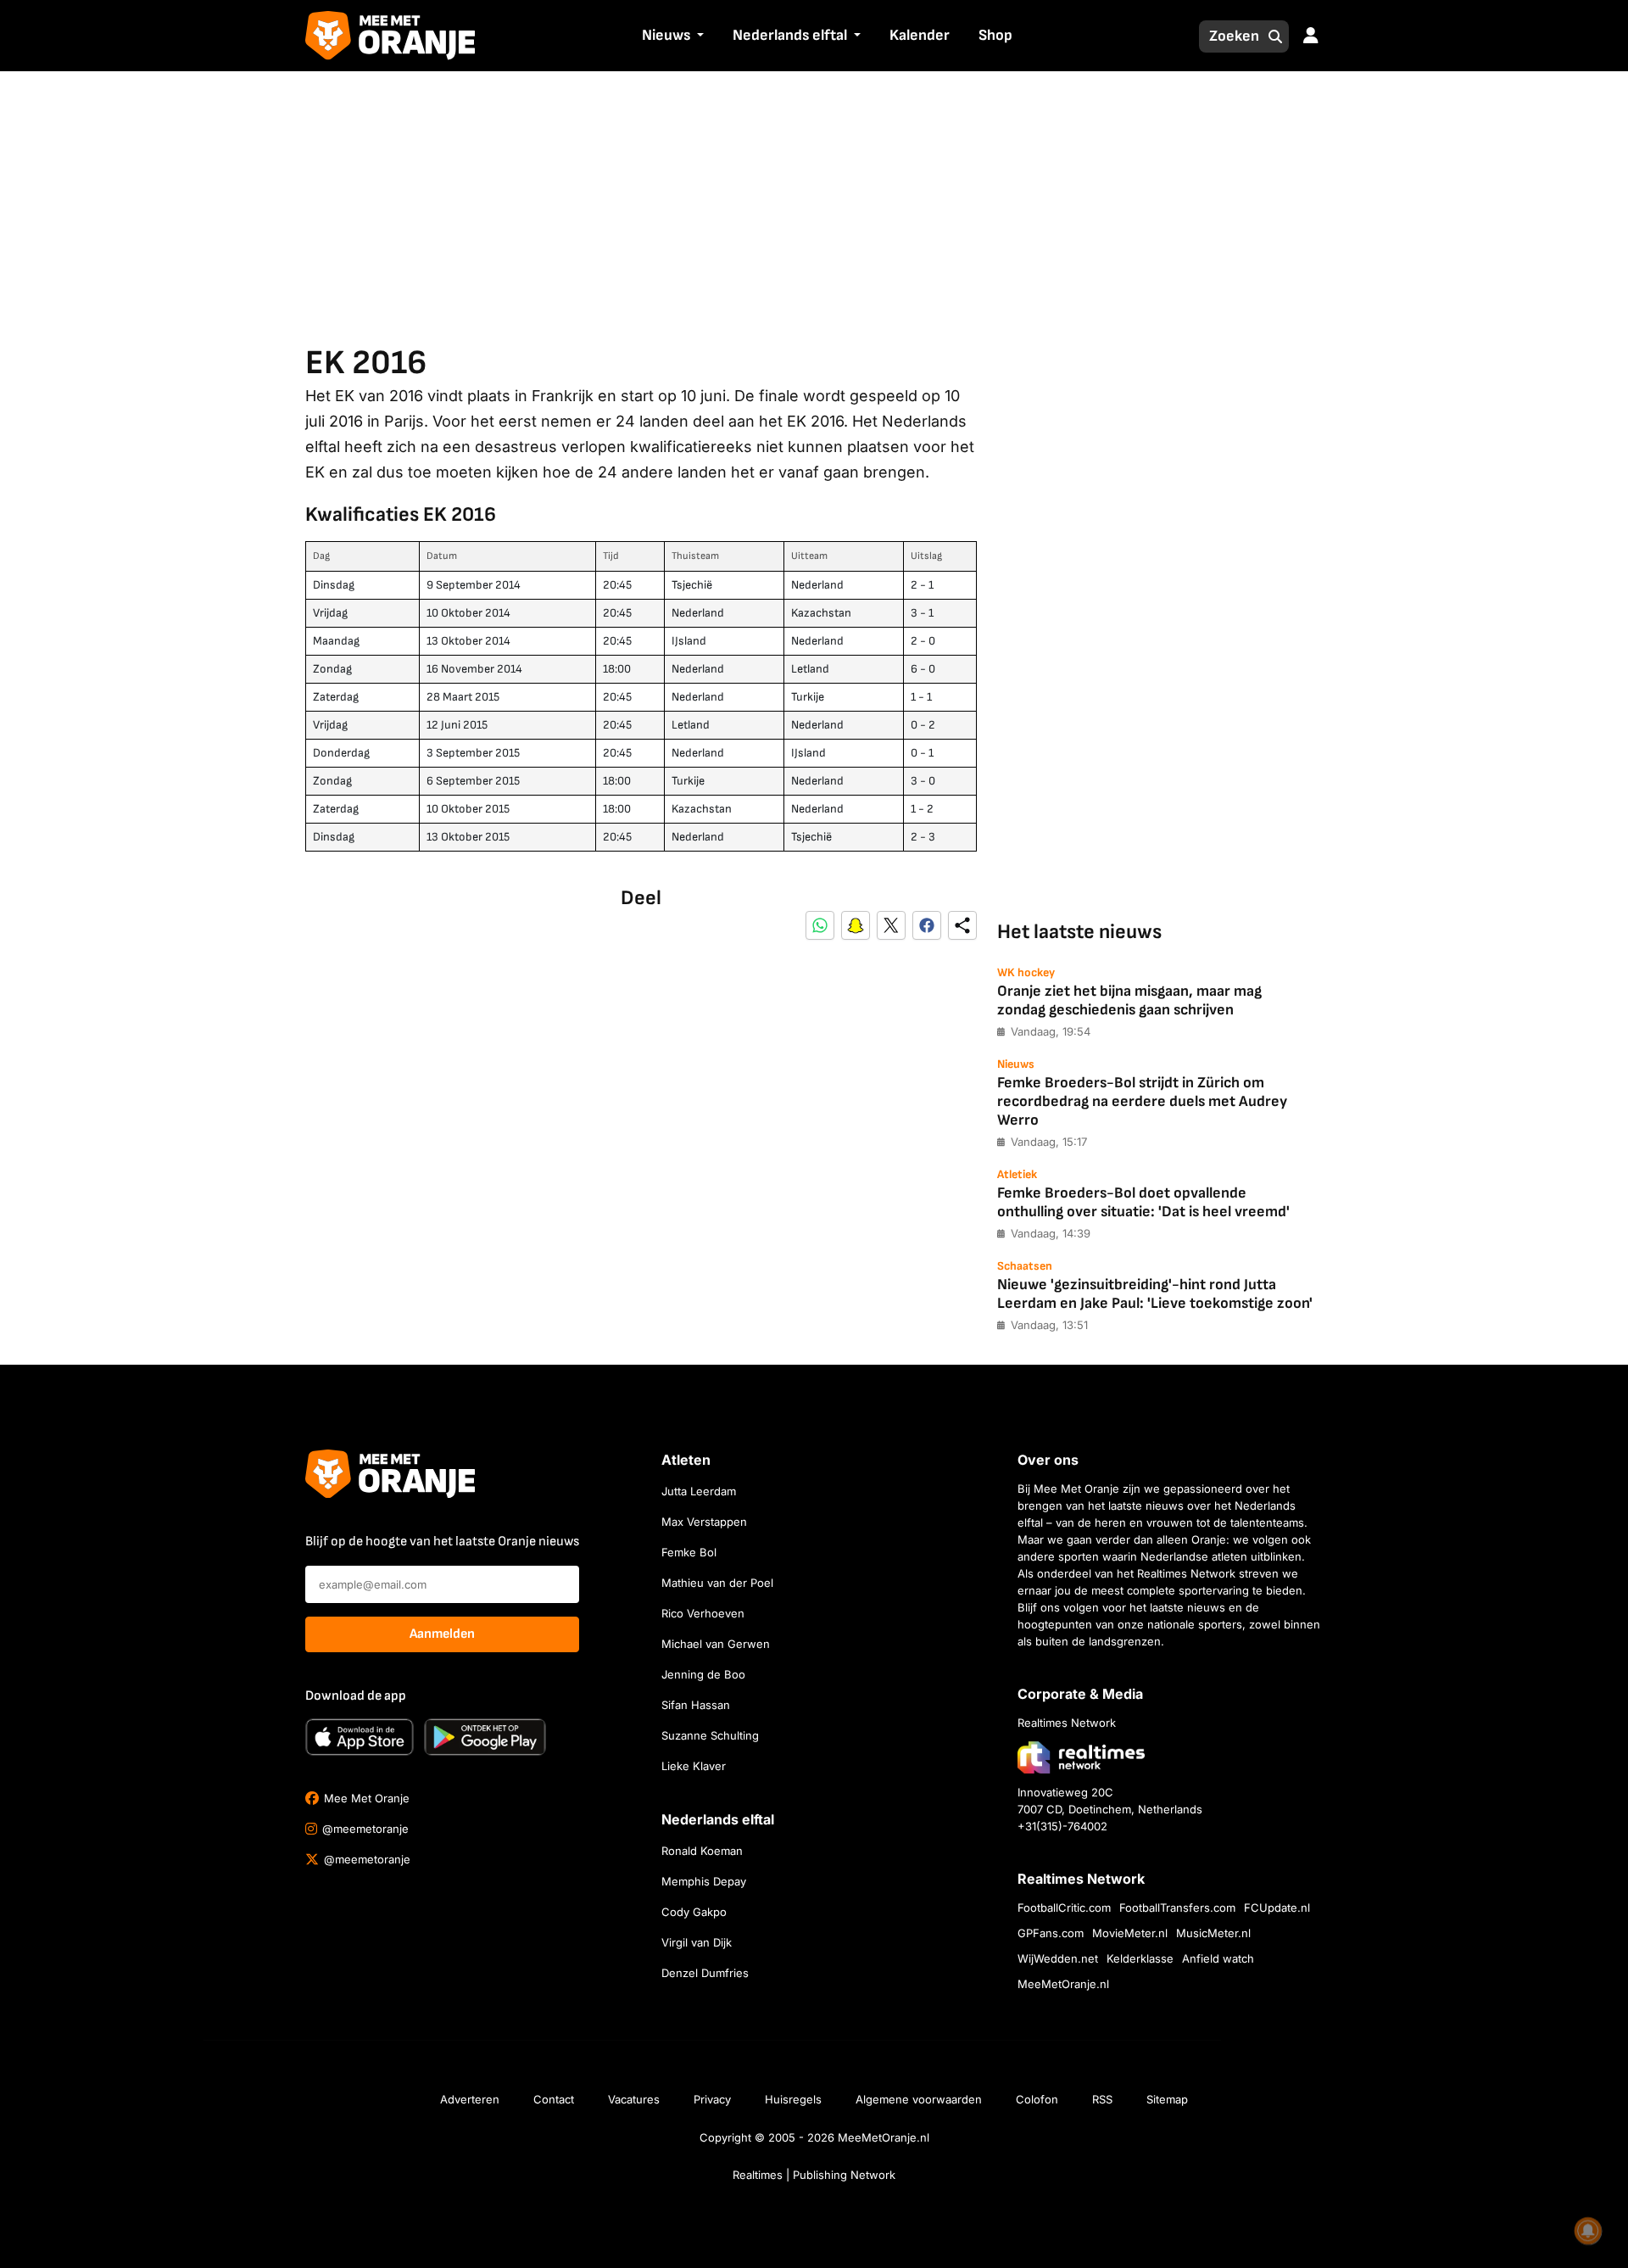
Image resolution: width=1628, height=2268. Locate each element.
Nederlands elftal (790, 35)
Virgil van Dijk (697, 1942)
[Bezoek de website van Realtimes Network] (1081, 1757)
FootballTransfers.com (1177, 1908)
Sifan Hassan (696, 1705)
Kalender (920, 35)
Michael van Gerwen (716, 1644)
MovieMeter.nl (1130, 1933)
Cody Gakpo (694, 1912)
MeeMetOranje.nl (1063, 1984)
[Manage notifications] (1588, 2231)
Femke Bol (689, 1552)
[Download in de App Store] (360, 1737)
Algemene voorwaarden (919, 2099)
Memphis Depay (704, 1881)
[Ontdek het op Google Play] (485, 1737)
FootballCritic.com (1064, 1908)
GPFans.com (1051, 1933)
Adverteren (470, 2099)
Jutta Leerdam (699, 1491)
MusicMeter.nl (1213, 1933)
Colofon (1037, 2099)
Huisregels (793, 2099)
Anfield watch (1218, 1958)
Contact (554, 2099)
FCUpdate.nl (1277, 1908)
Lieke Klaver (694, 1766)
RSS (1102, 2099)
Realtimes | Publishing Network (814, 2175)
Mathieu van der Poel (717, 1583)
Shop (995, 35)
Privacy (712, 2099)
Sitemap (1167, 2099)
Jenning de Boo (703, 1674)
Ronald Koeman (702, 1851)
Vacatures (634, 2099)
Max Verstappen (704, 1522)
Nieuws (666, 35)
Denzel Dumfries (705, 1973)
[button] (699, 36)
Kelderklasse (1140, 1958)
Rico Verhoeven (703, 1613)
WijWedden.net (1058, 1958)
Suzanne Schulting (710, 1735)
